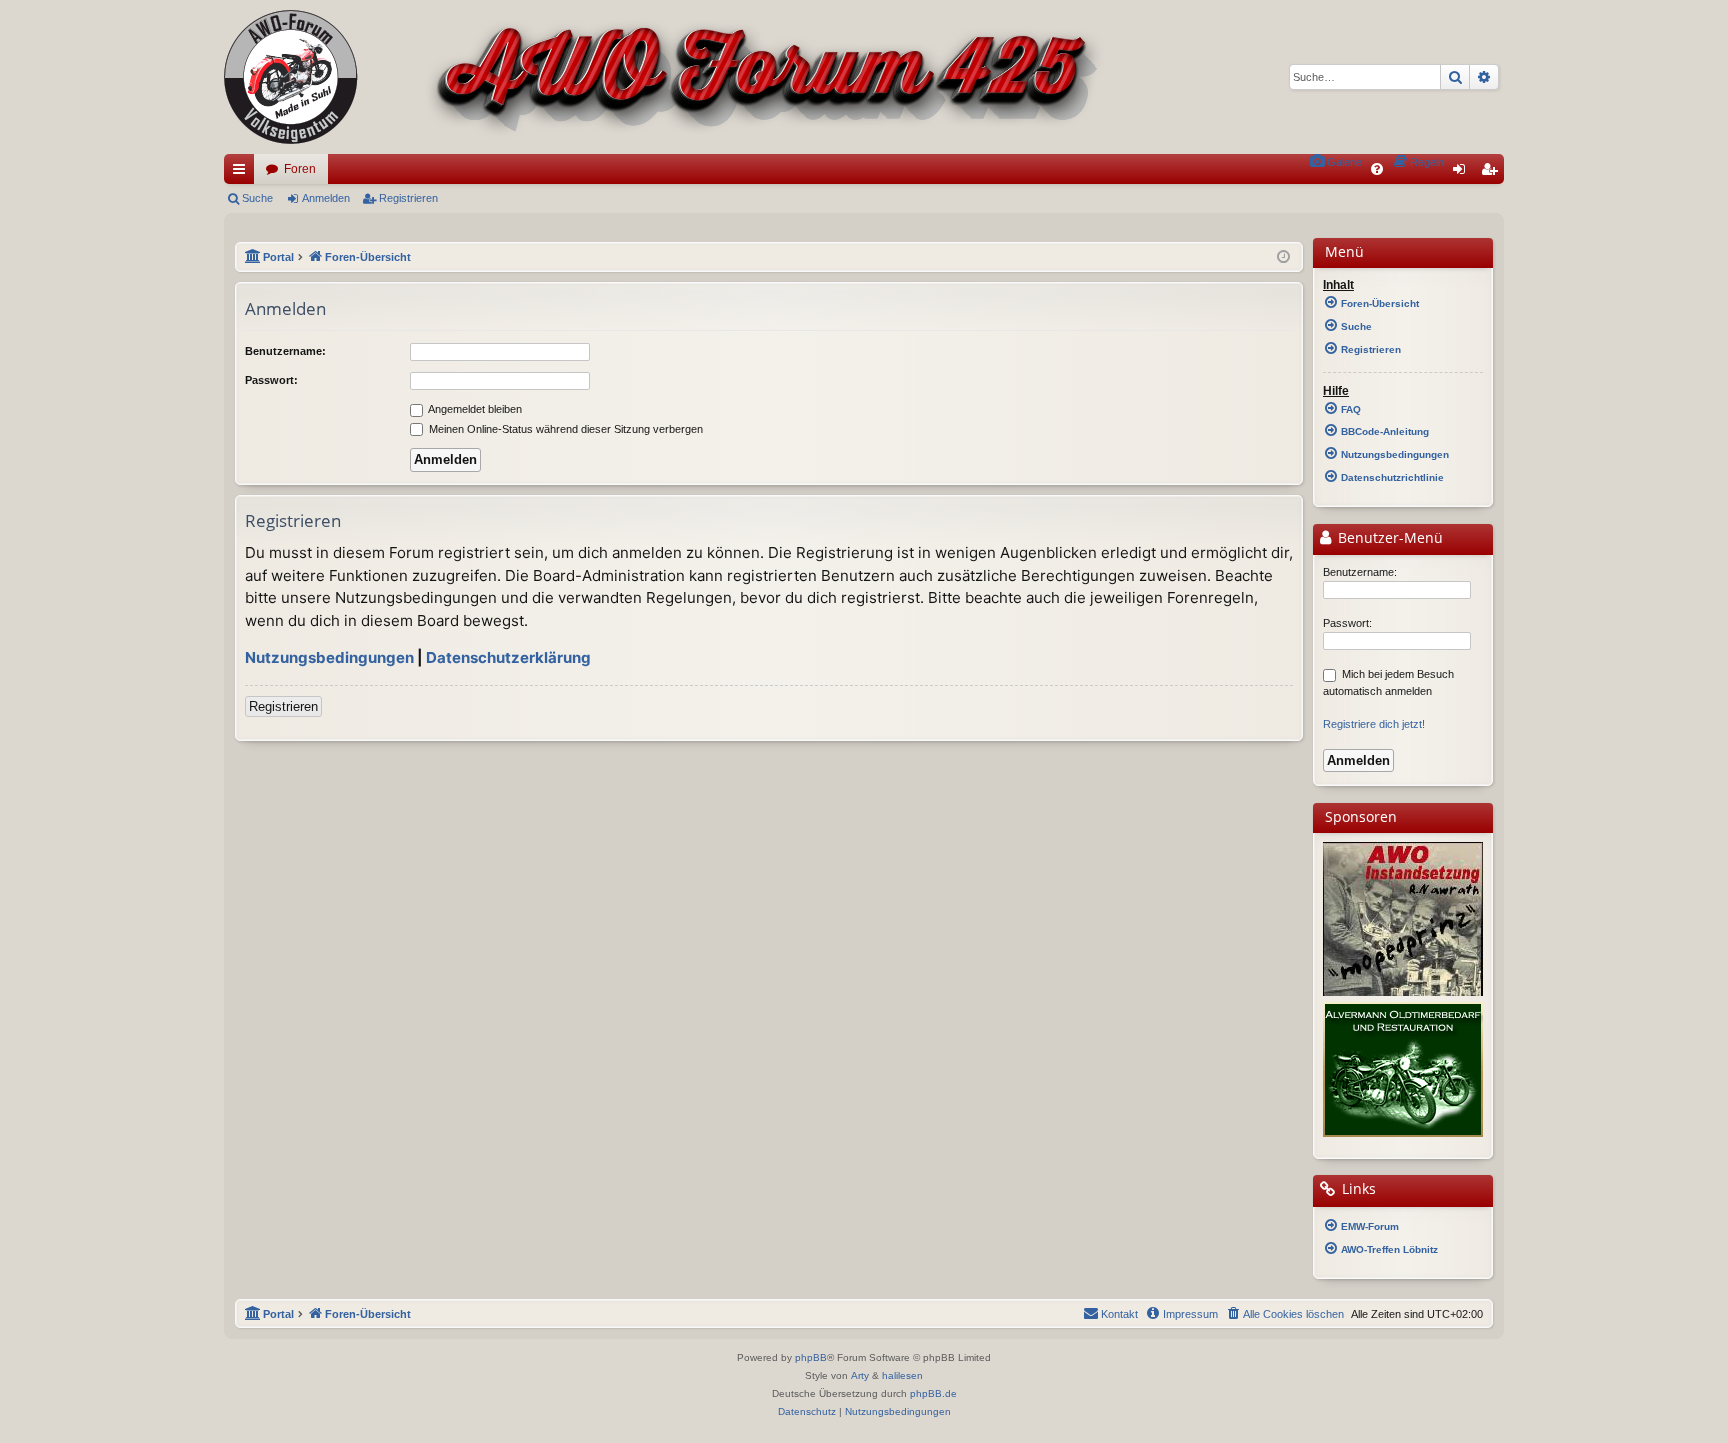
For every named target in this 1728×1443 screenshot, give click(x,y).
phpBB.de (933, 1393)
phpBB (811, 1357)
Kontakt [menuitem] (1119, 1314)
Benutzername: (285, 351)
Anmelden (326, 198)
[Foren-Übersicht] (664, 77)
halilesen (902, 1375)
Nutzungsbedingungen (329, 657)
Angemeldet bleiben (474, 409)
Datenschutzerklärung (508, 657)
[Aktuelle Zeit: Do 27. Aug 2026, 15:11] (1283, 257)
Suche (257, 198)
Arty (860, 1375)
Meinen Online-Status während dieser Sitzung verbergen (564, 429)
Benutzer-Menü (1388, 538)
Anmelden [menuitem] (1463, 173)
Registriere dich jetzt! (1374, 724)
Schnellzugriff (243, 173)
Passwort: (271, 380)
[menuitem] (1335, 162)
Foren (300, 169)
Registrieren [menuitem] (1493, 173)
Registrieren (408, 198)
